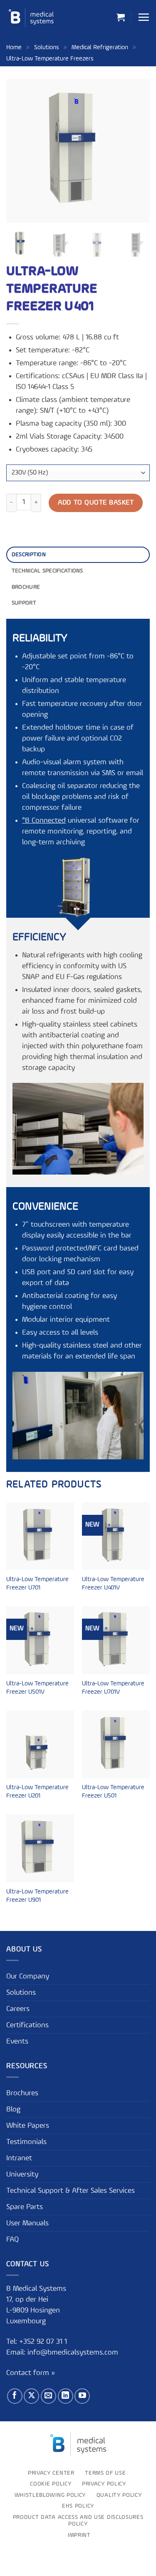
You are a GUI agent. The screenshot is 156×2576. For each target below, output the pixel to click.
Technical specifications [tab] (47, 571)
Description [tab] (29, 555)
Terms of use (105, 2473)
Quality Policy (119, 2495)
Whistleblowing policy (50, 2495)
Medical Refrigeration (100, 47)
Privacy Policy (104, 2484)
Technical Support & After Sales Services (71, 2191)
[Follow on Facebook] (15, 2396)
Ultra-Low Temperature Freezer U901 (37, 1896)
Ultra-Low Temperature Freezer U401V (113, 1584)
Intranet (19, 2158)
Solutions (47, 47)
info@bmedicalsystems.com (73, 2353)
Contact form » (31, 2373)
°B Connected (44, 821)
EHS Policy (78, 2506)
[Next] (136, 151)
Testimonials (26, 2142)
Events (17, 2041)
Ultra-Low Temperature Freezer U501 (113, 1792)
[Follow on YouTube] (82, 2396)
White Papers (28, 2126)
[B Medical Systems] (31, 17)
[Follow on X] (31, 2396)
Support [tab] (24, 603)
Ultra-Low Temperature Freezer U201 (37, 1792)
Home (14, 47)
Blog (13, 2109)
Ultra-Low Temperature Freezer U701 (37, 1584)
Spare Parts (25, 2207)
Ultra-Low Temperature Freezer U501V (37, 1688)
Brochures (22, 2093)
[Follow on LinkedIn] (66, 2396)
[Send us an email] (48, 2396)
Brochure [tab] (26, 587)
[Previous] (20, 151)
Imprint (79, 2535)
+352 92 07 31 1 (44, 2342)
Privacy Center (51, 2473)
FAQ (12, 2240)
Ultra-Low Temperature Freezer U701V (113, 1688)
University (22, 2174)
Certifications (27, 2025)
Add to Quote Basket (96, 503)
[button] (121, 17)
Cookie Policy (51, 2484)
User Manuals (27, 2223)
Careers (18, 2009)
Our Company (28, 1976)
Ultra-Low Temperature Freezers (50, 59)
